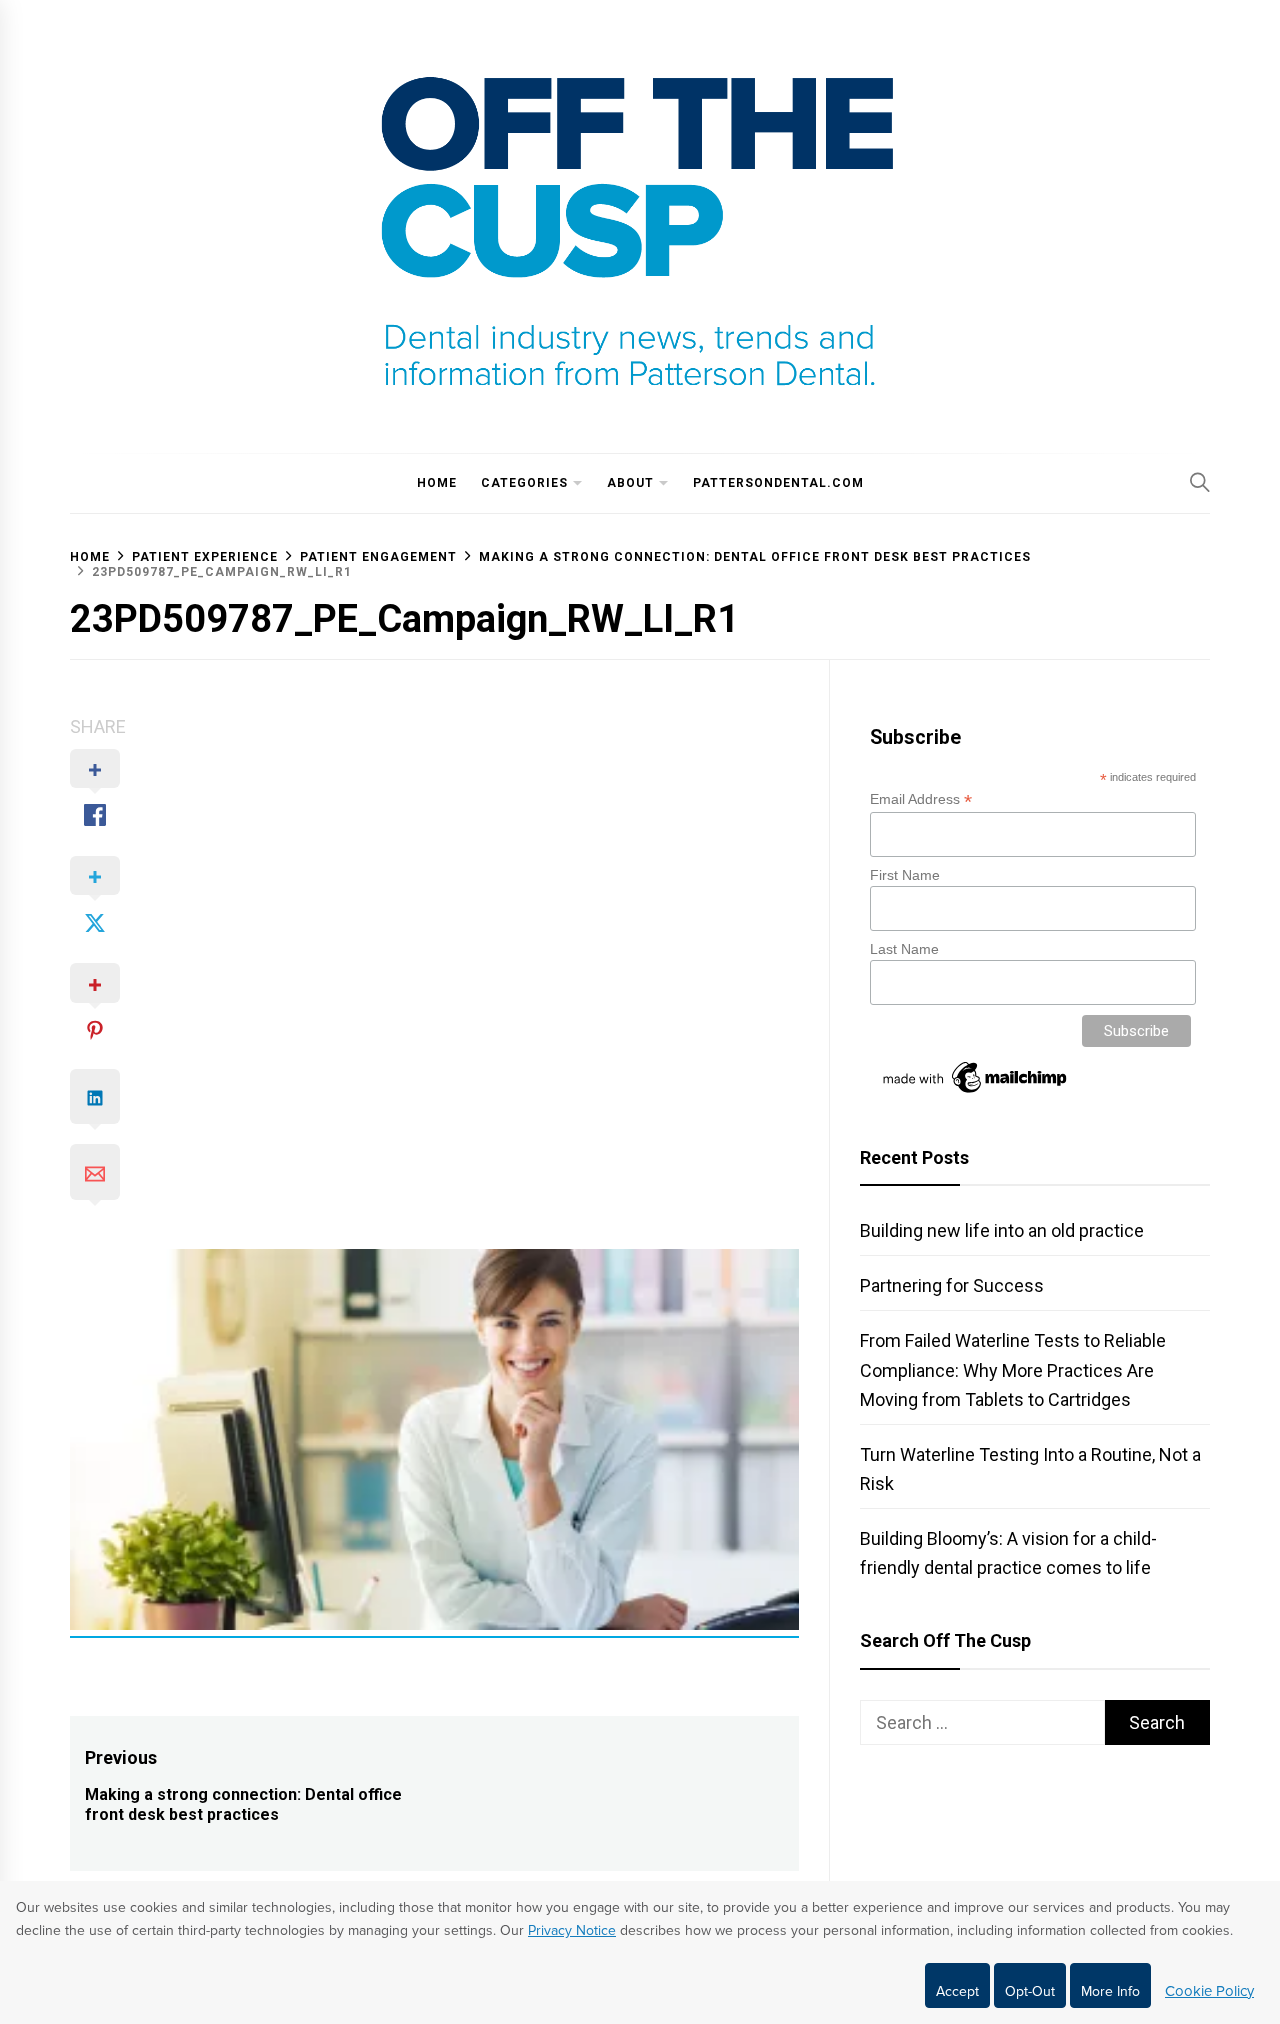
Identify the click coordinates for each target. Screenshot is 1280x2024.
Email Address (921, 799)
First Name (905, 875)
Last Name (904, 949)
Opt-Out (1030, 1991)
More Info (1110, 1991)
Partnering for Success (952, 1285)
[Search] (1200, 482)
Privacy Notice (572, 1930)
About (630, 483)
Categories (524, 483)
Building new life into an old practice (1002, 1230)
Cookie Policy (1209, 1991)
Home (437, 483)
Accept (957, 1991)
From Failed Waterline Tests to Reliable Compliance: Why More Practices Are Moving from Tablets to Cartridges (1013, 1369)
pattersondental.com (778, 483)
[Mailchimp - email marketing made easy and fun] (976, 1093)
